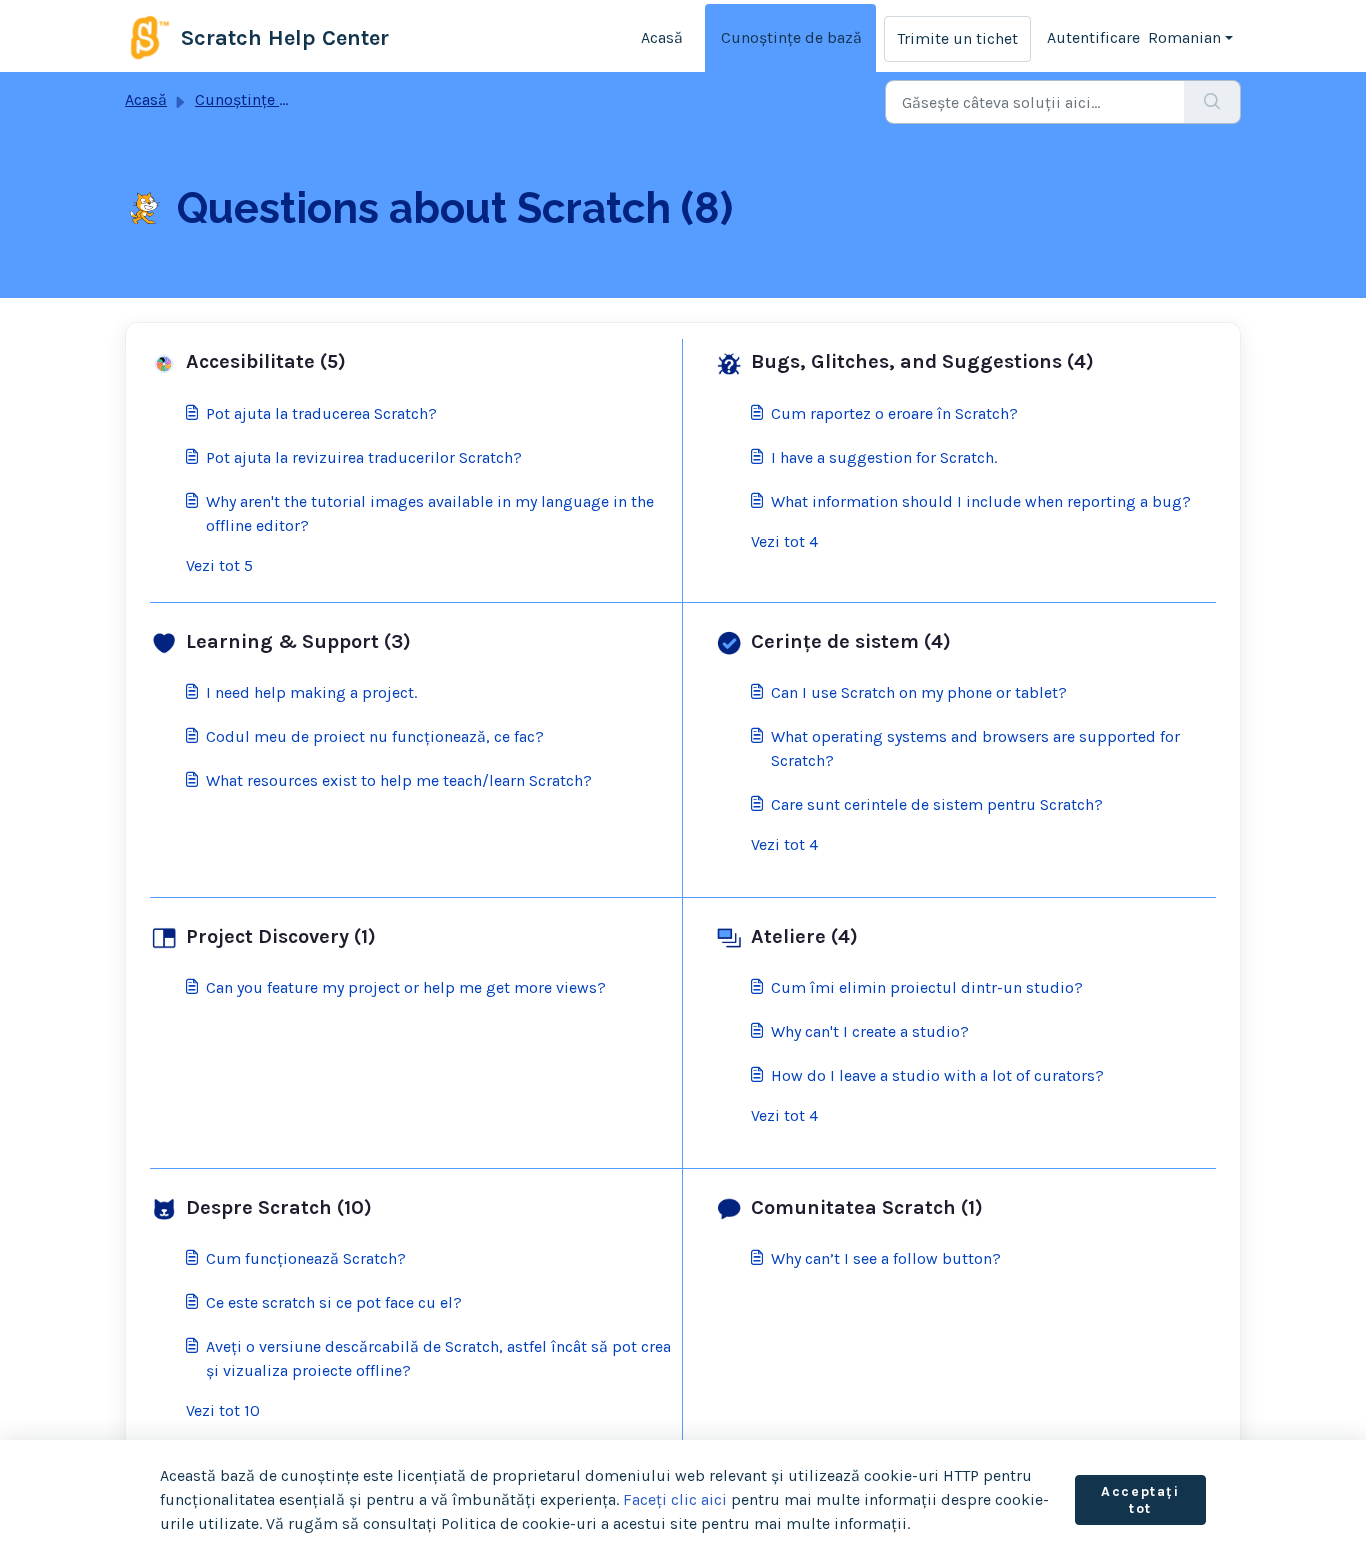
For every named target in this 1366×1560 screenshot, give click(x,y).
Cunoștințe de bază (791, 37)
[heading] (412, 362)
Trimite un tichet (957, 38)
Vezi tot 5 (219, 565)
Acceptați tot (1140, 1500)
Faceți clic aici (675, 1499)
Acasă (662, 37)
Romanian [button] (1184, 37)
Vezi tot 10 (223, 1410)
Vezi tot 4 (784, 541)
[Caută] (1212, 102)
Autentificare (1093, 37)
